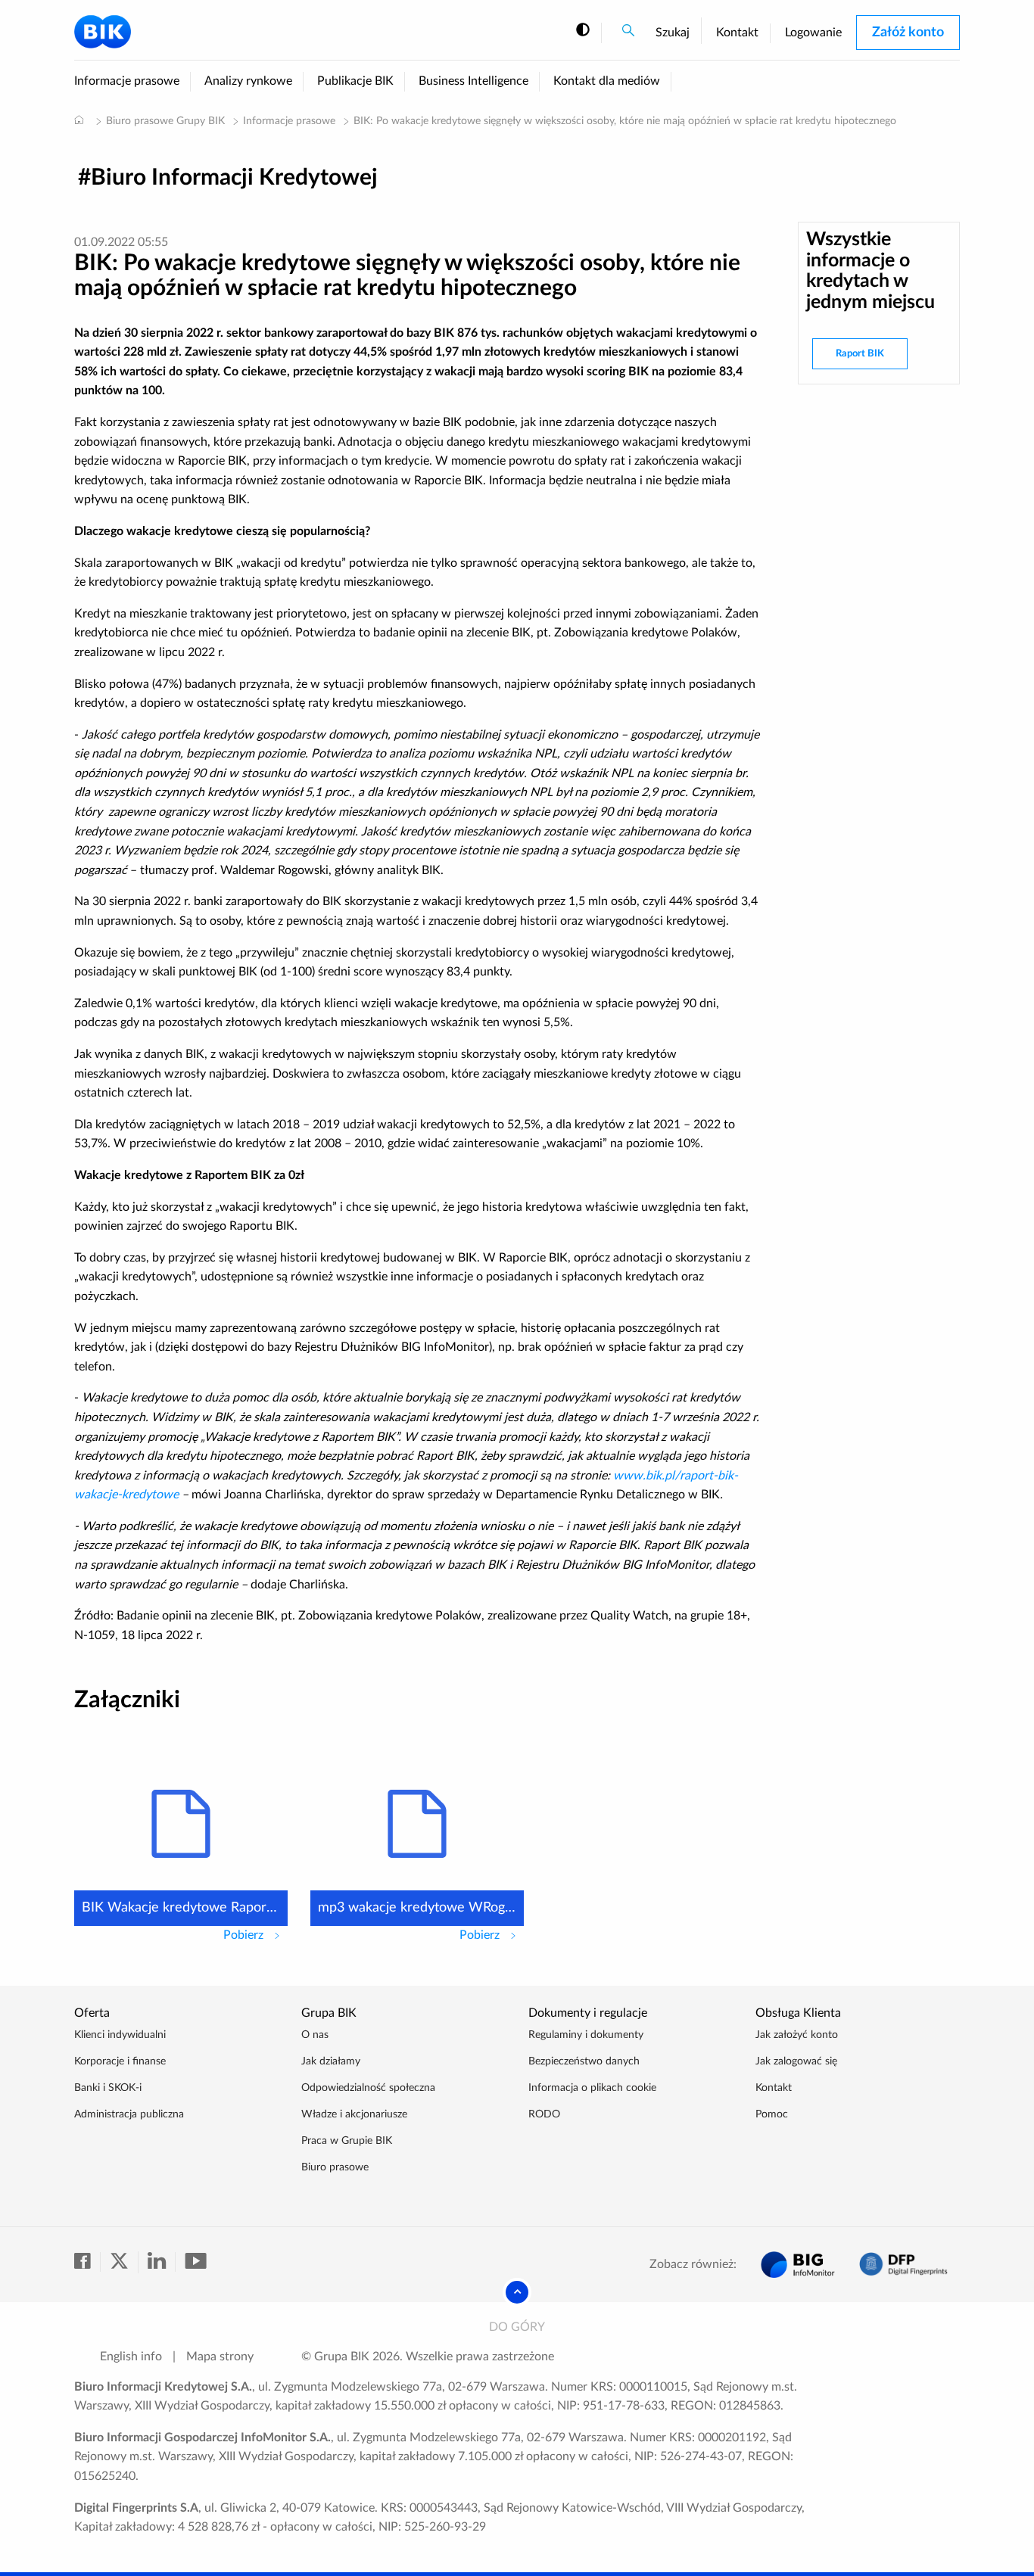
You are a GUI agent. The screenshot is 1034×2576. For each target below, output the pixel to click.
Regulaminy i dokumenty (586, 2035)
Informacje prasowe (127, 81)
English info (131, 2357)
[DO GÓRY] (517, 2292)
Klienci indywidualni (120, 2035)
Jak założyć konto (797, 2035)
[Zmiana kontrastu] (583, 31)
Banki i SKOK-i (108, 2088)
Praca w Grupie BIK (347, 2141)
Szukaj (673, 33)
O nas (315, 2035)
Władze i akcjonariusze (354, 2114)
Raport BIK (860, 354)
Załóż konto (908, 33)
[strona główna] (79, 120)
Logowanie (813, 33)
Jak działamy (331, 2061)
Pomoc (772, 2114)
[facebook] (87, 2262)
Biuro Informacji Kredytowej (234, 178)
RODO (544, 2114)
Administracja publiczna (129, 2114)
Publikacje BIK (355, 81)
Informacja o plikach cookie (592, 2088)
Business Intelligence (473, 81)
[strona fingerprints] (903, 2265)
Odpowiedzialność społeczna (368, 2088)
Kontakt (737, 33)
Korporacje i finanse (120, 2061)
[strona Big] (798, 2265)
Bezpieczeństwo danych (584, 2061)
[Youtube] (195, 2262)
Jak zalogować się (796, 2061)
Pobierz (255, 1935)
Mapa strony (220, 2357)
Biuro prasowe (335, 2167)
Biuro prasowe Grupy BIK (165, 121)
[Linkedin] (162, 2262)
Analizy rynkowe (248, 81)
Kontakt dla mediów (607, 81)
